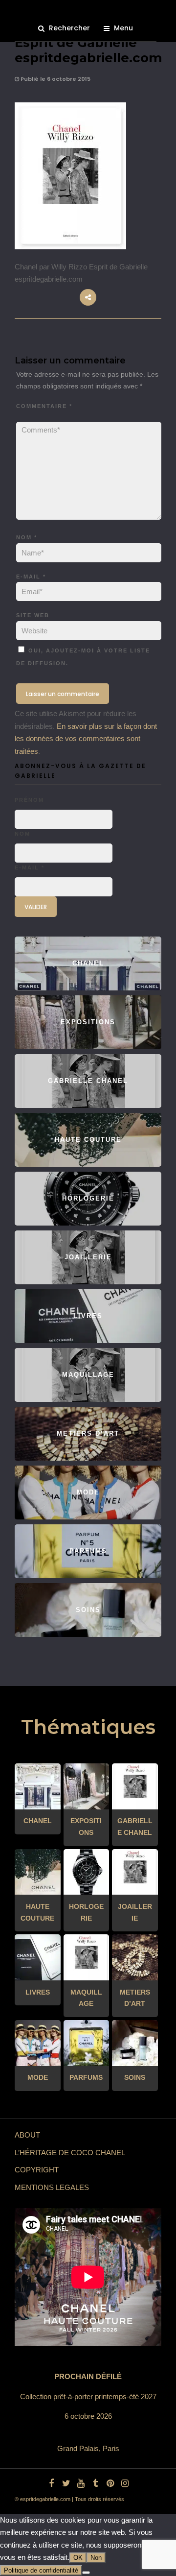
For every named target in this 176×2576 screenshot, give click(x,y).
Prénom (29, 800)
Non (96, 2558)
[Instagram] (125, 2483)
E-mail (31, 577)
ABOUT (27, 2135)
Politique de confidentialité (41, 2570)
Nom (27, 537)
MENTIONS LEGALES (52, 2187)
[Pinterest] (110, 2483)
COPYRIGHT (37, 2170)
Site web (33, 615)
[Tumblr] (95, 2483)
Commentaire (44, 406)
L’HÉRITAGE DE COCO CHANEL (70, 2153)
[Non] (86, 2573)
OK (78, 2558)
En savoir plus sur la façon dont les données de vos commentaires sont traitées (86, 739)
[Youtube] (81, 2483)
